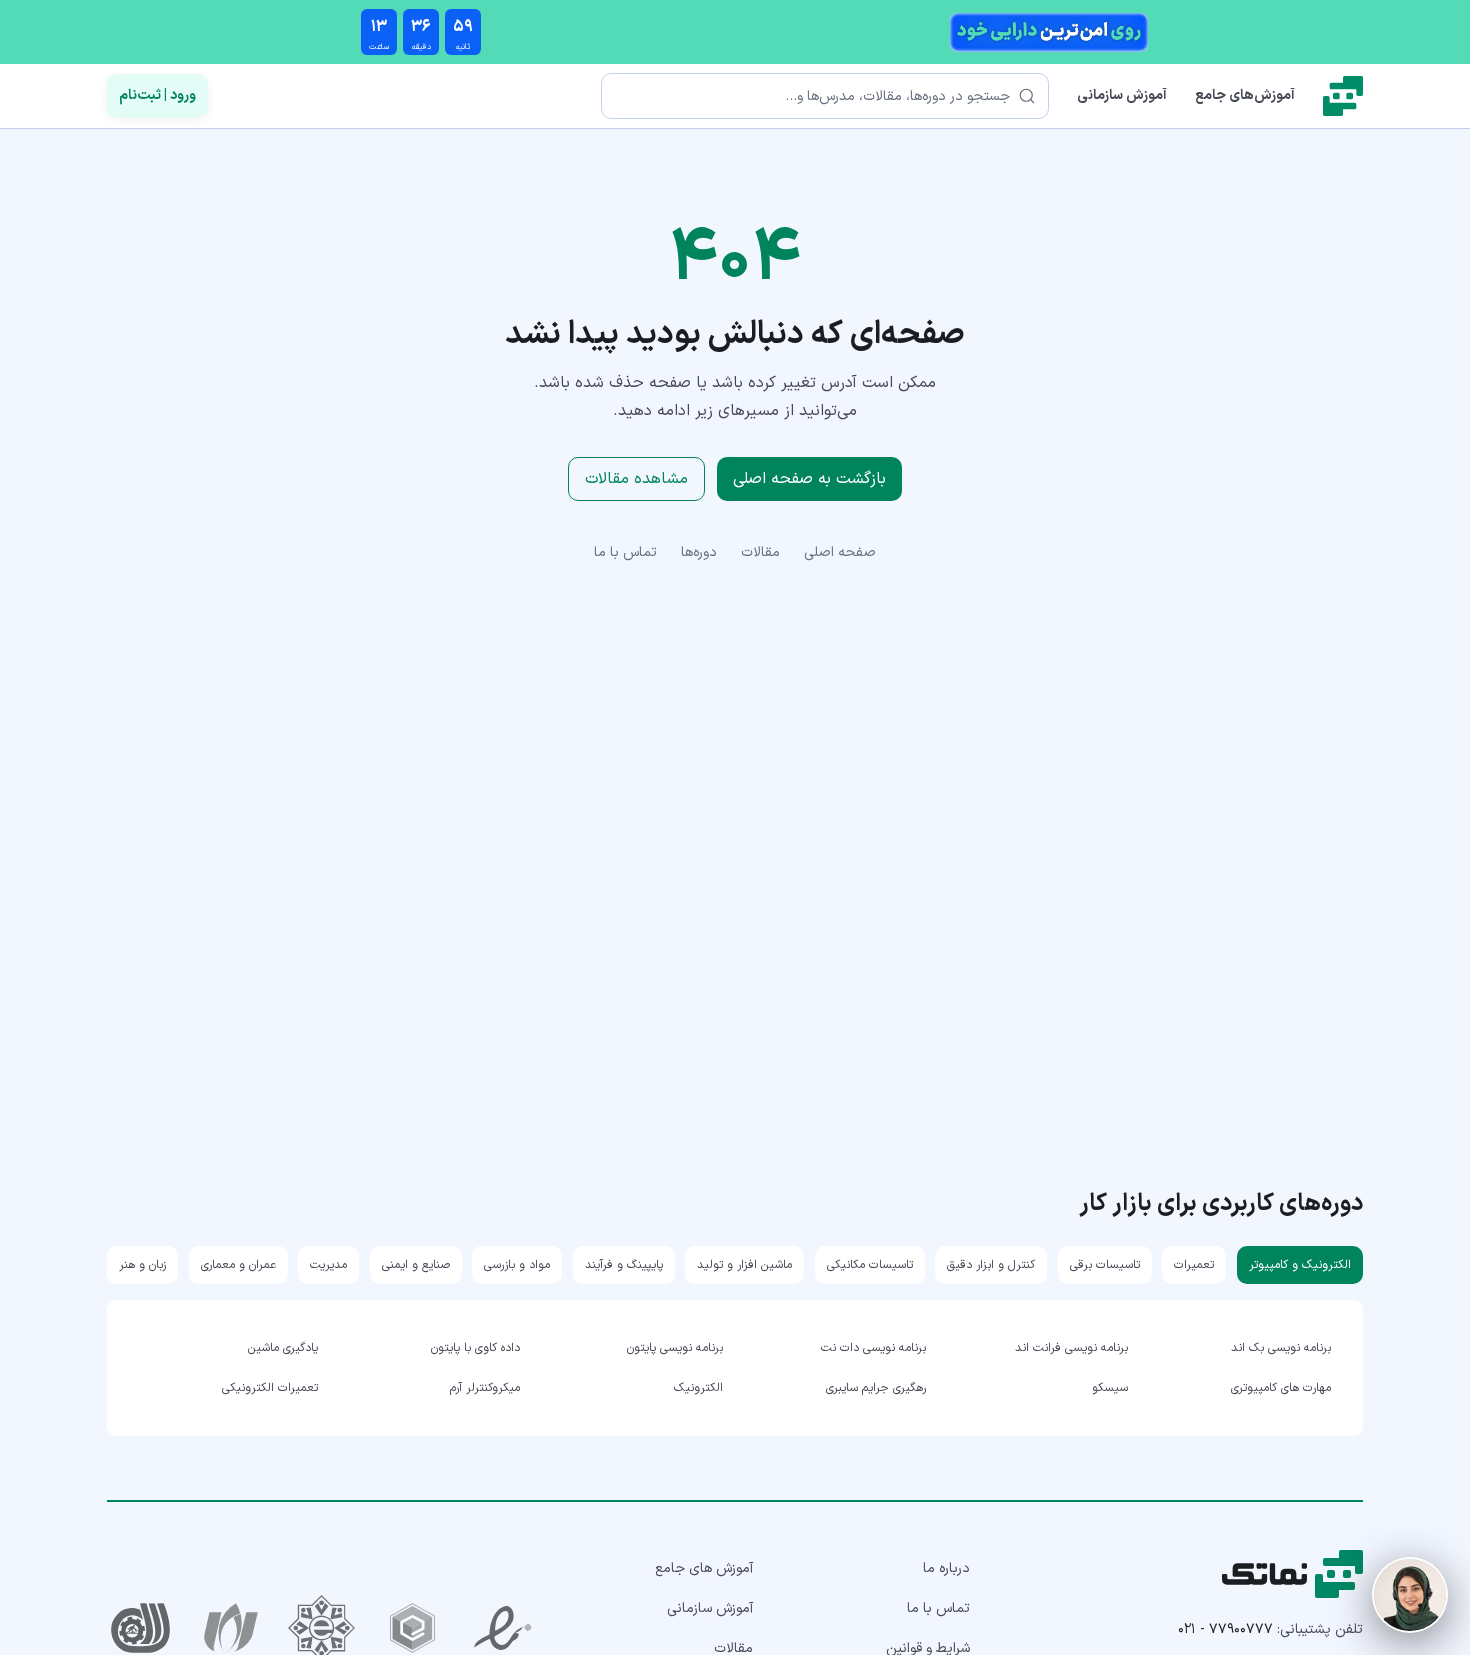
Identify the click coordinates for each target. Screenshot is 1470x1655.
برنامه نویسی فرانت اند (1071, 1348)
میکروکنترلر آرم (485, 1388)
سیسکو (1110, 1388)
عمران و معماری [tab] (238, 1265)
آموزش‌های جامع (1245, 95)
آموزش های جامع (704, 1568)
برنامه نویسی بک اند (1281, 1348)
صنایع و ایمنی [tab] (416, 1265)
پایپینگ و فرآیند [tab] (624, 1265)
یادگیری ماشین (283, 1348)
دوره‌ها (699, 552)
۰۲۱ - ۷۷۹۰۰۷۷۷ (1225, 1629)
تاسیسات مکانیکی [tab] (870, 1265)
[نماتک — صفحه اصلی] (1343, 96)
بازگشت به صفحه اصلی (809, 479)
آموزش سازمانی (1122, 95)
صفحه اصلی (840, 552)
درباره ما (946, 1568)
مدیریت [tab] (328, 1265)
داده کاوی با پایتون (475, 1348)
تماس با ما (625, 552)
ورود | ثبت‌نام (157, 95)
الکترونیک (698, 1388)
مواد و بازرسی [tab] (517, 1265)
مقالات (760, 552)
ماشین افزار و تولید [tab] (744, 1265)
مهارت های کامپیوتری (1281, 1388)
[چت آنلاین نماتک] (1410, 1595)
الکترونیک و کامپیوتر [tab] (1300, 1265)
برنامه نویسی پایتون (675, 1348)
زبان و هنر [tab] (142, 1265)
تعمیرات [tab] (1194, 1265)
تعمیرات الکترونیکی (270, 1388)
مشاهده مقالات (636, 479)
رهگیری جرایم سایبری (876, 1388)
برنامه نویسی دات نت (873, 1348)
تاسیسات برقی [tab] (1105, 1265)
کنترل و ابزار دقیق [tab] (991, 1265)
